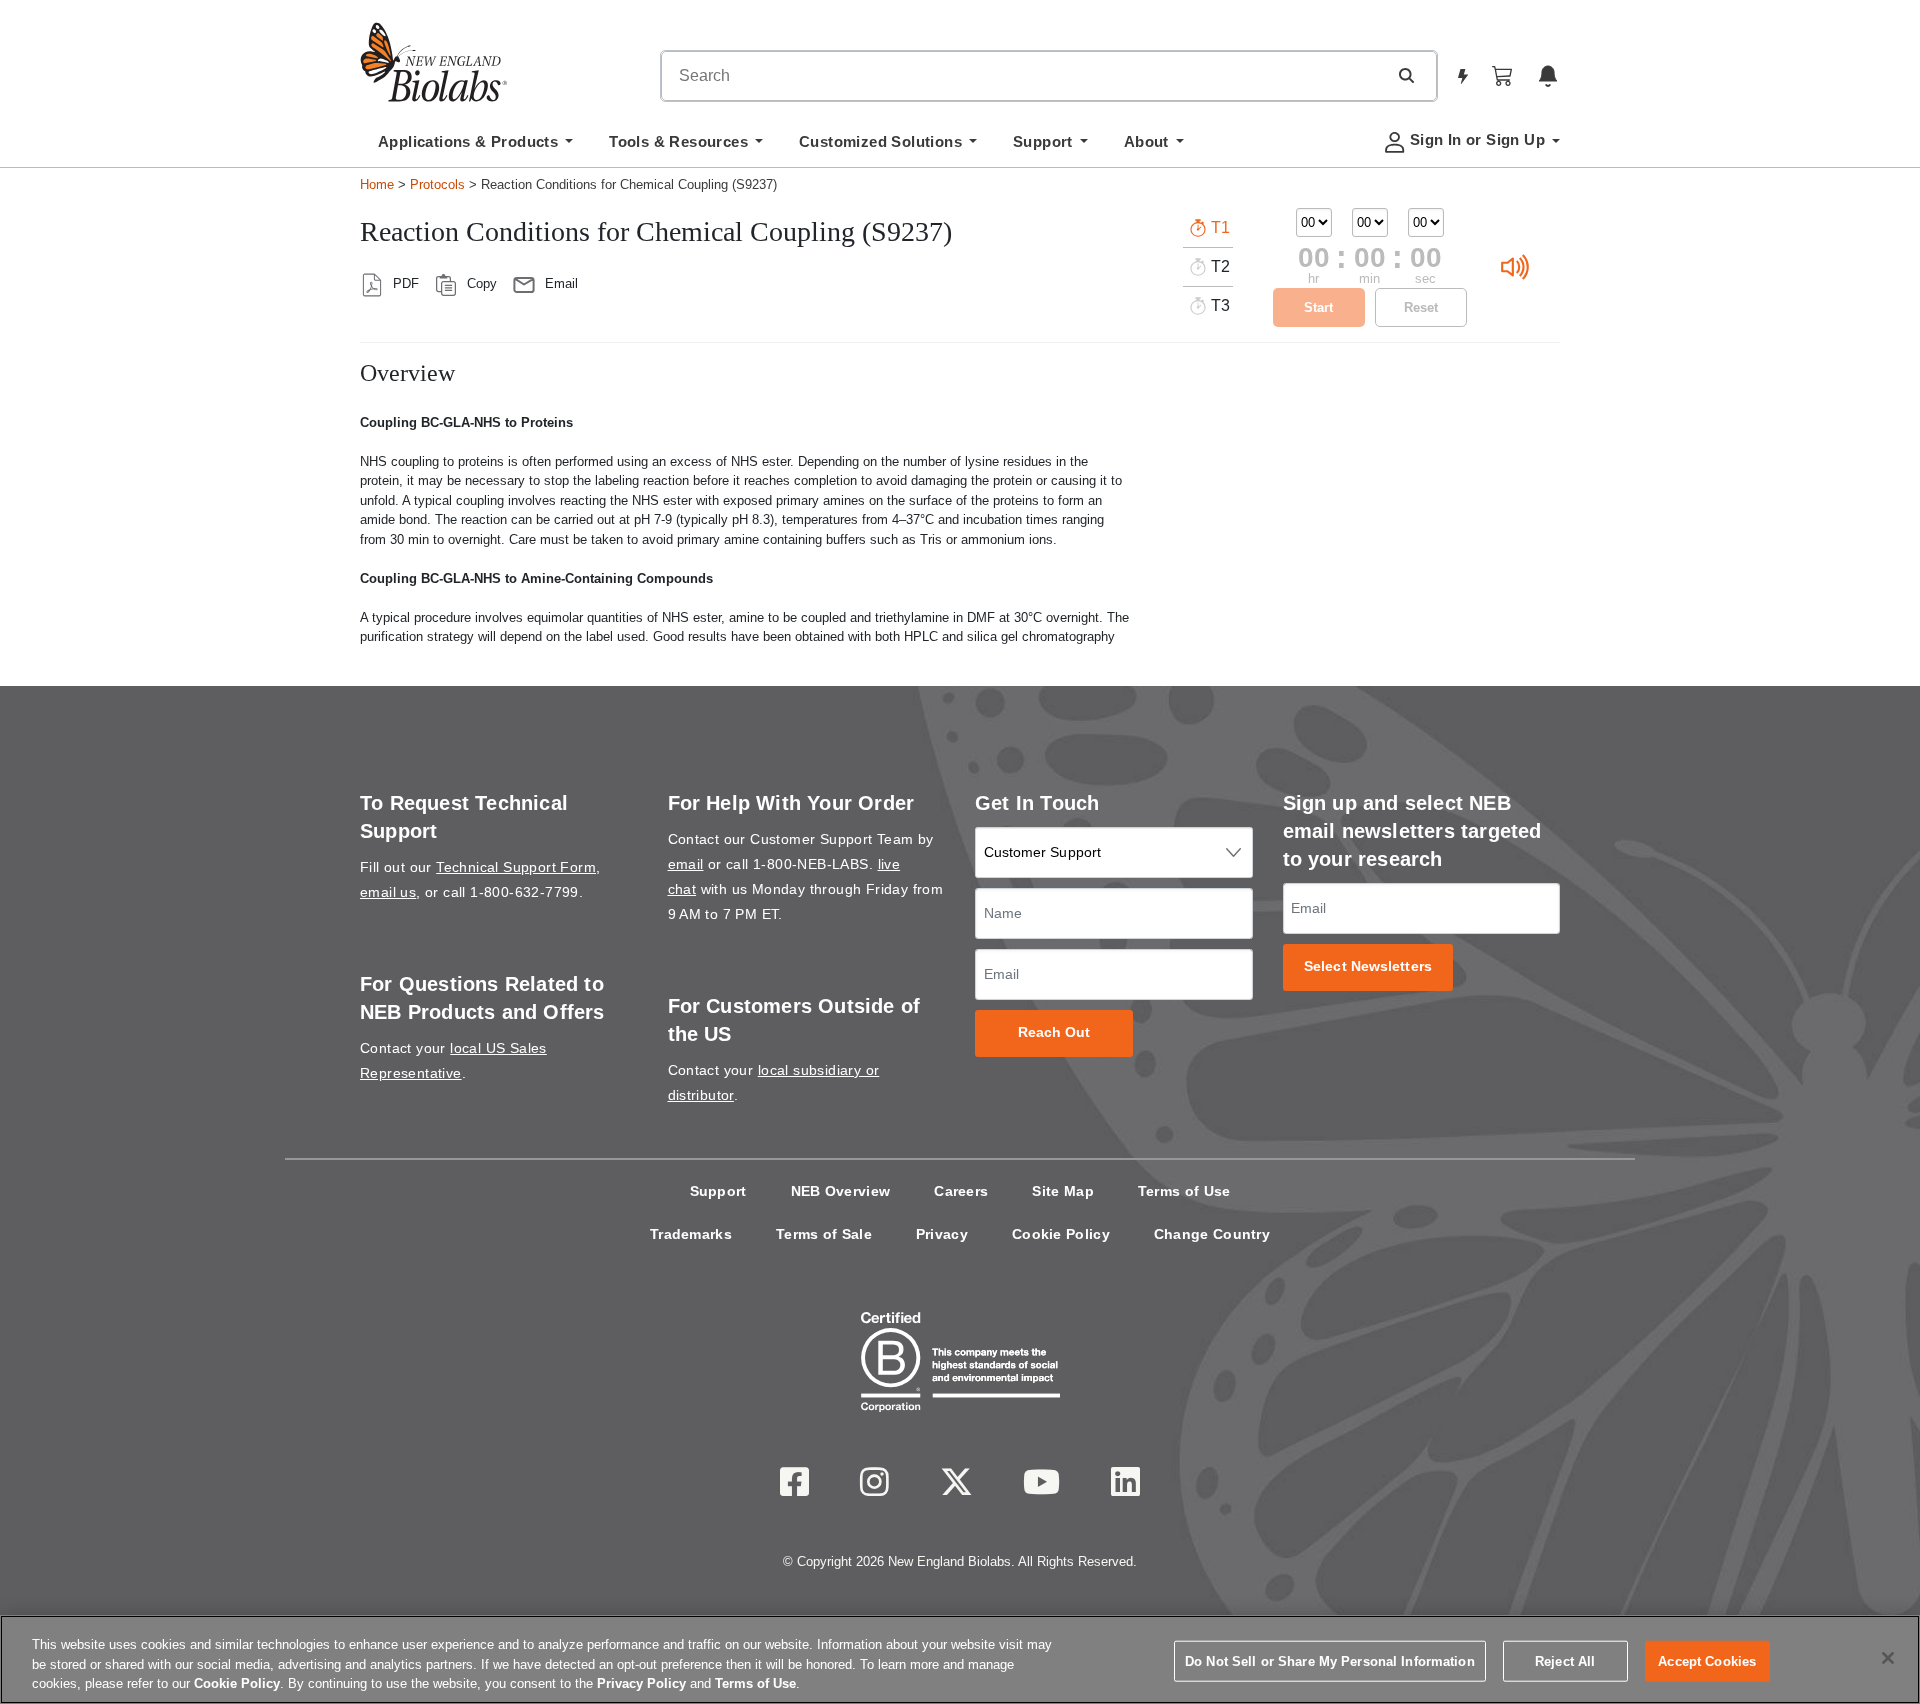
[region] (960, 1659)
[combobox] (1024, 76)
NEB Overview (841, 1191)
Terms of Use (1184, 1191)
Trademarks (691, 1234)
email (686, 864)
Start (1318, 307)
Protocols (437, 184)
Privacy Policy (641, 1683)
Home (377, 184)
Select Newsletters (1368, 966)
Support (718, 1191)
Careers (961, 1191)
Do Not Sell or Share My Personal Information (1330, 1660)
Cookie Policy (1061, 1234)
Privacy (942, 1234)
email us (388, 892)
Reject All (1565, 1660)
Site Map (1062, 1191)
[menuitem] (475, 147)
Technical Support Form (516, 867)
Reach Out (1054, 1032)
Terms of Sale (824, 1234)
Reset (1421, 307)
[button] (1406, 75)
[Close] (1888, 1658)
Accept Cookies (1707, 1660)
